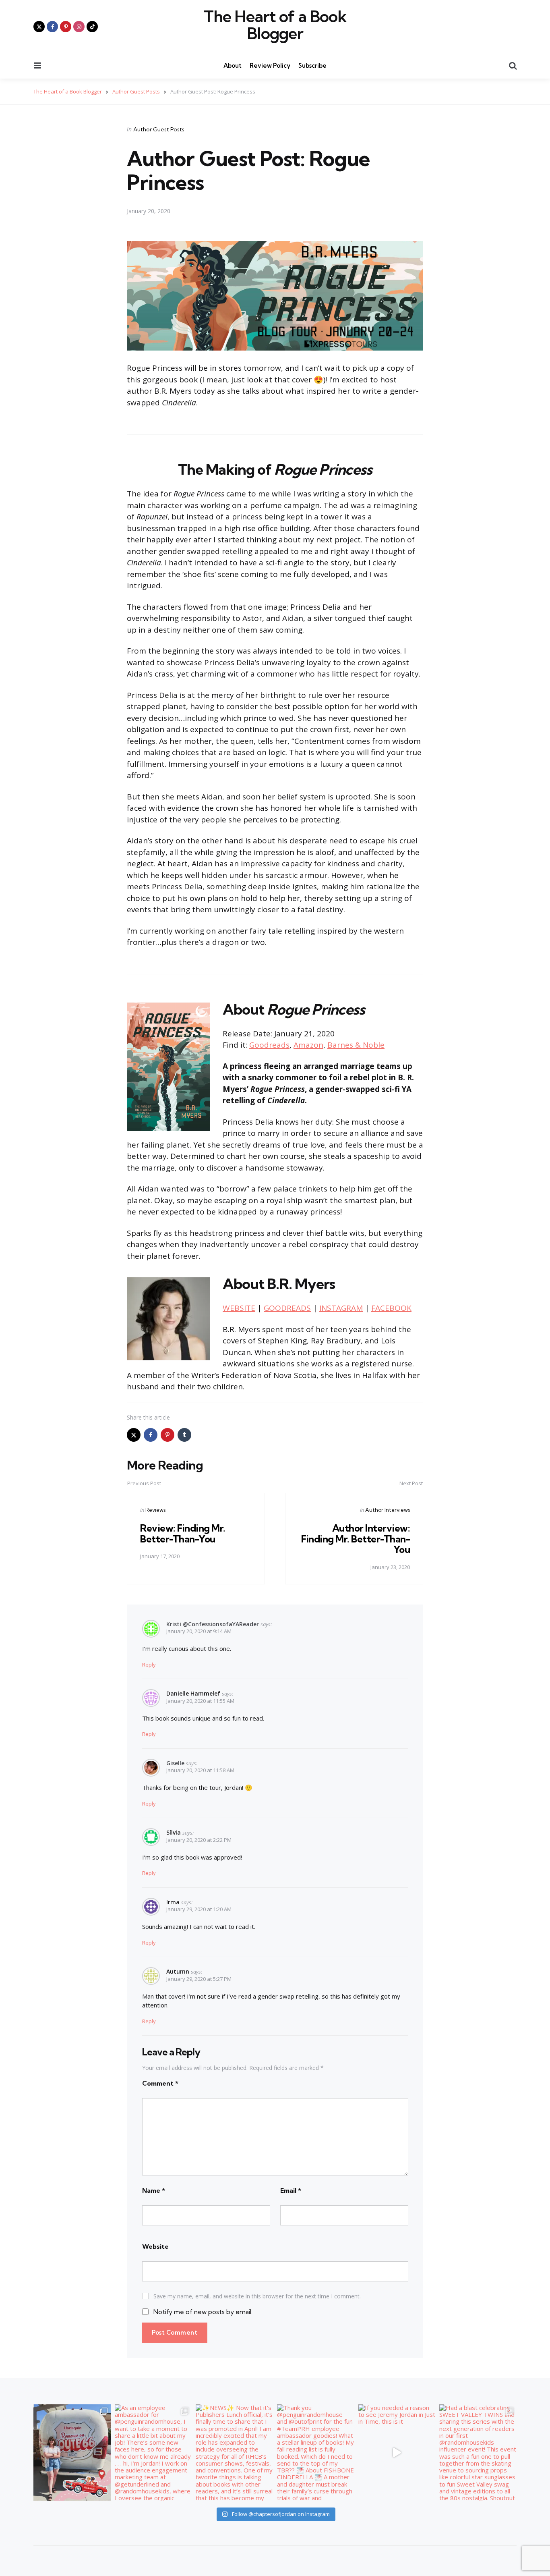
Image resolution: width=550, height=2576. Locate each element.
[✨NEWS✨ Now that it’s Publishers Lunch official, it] (234, 2453)
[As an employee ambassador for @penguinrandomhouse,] (153, 2453)
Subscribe (312, 65)
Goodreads (269, 1045)
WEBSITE (239, 1308)
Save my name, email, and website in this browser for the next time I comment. (257, 2296)
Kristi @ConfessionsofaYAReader (213, 1624)
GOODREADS (287, 1308)
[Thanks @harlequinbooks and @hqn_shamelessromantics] (72, 2453)
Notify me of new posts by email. (203, 2312)
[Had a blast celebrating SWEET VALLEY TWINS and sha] (478, 2453)
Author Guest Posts (159, 129)
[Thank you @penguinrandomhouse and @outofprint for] (316, 2453)
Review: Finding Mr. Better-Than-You (183, 1533)
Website (155, 2246)
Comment (160, 2083)
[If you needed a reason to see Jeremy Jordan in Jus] (397, 2453)
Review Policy (270, 65)
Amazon (308, 1045)
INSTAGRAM (341, 1308)
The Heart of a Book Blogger (275, 25)
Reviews (155, 1510)
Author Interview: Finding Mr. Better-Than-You (356, 1539)
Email (291, 2190)
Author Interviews (388, 1510)
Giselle (175, 1763)
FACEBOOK (391, 1308)
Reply (149, 1665)
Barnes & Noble (356, 1045)
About (233, 65)
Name (154, 2190)
